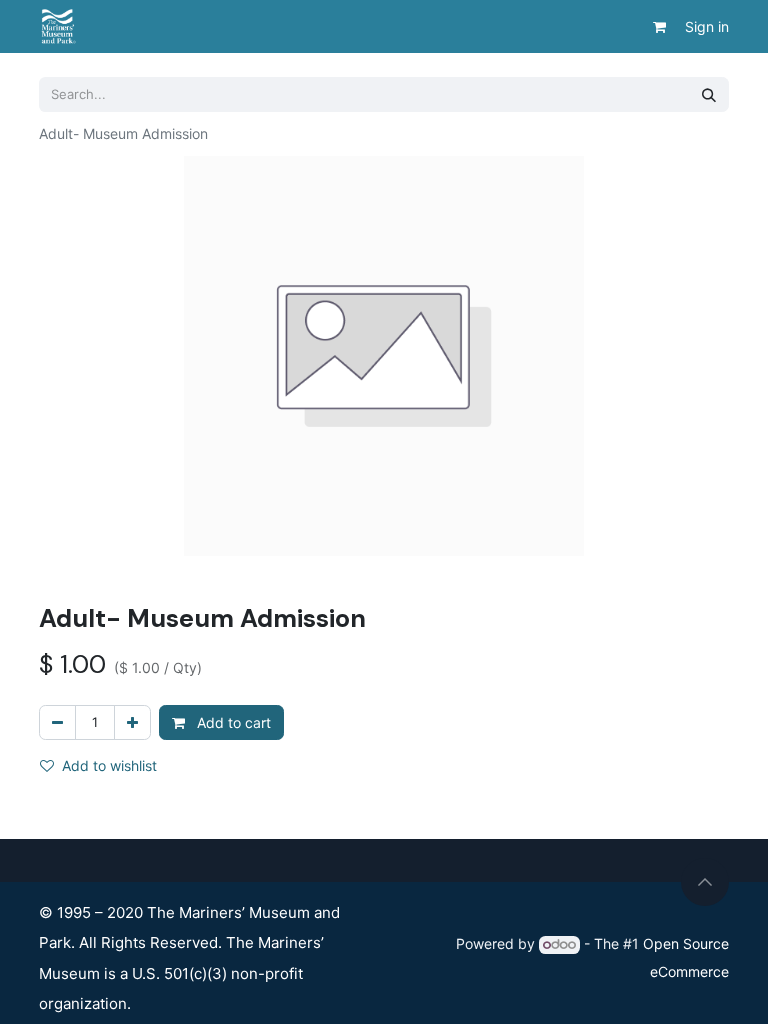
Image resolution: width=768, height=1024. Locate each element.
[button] (705, 882)
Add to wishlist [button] (109, 765)
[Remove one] (57, 722)
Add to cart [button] (232, 722)
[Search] (709, 94)
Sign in (707, 26)
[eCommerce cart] (659, 27)
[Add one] (132, 722)
